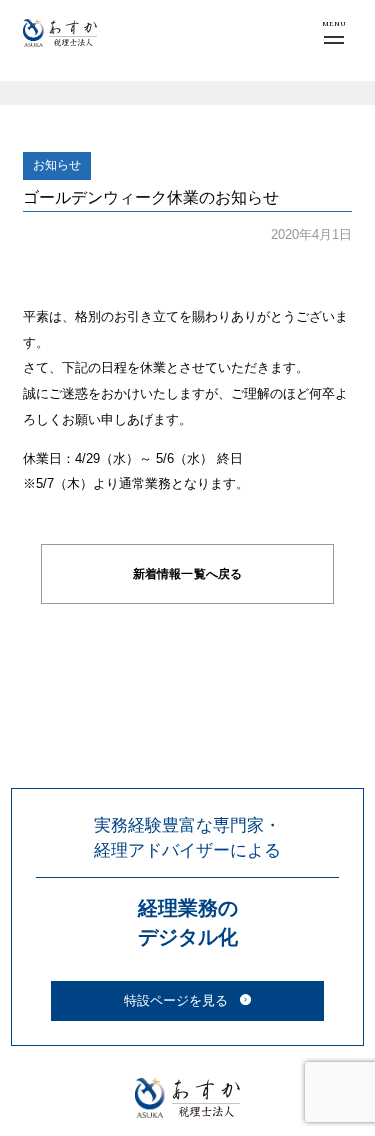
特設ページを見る (176, 1001)
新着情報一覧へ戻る (187, 574)
